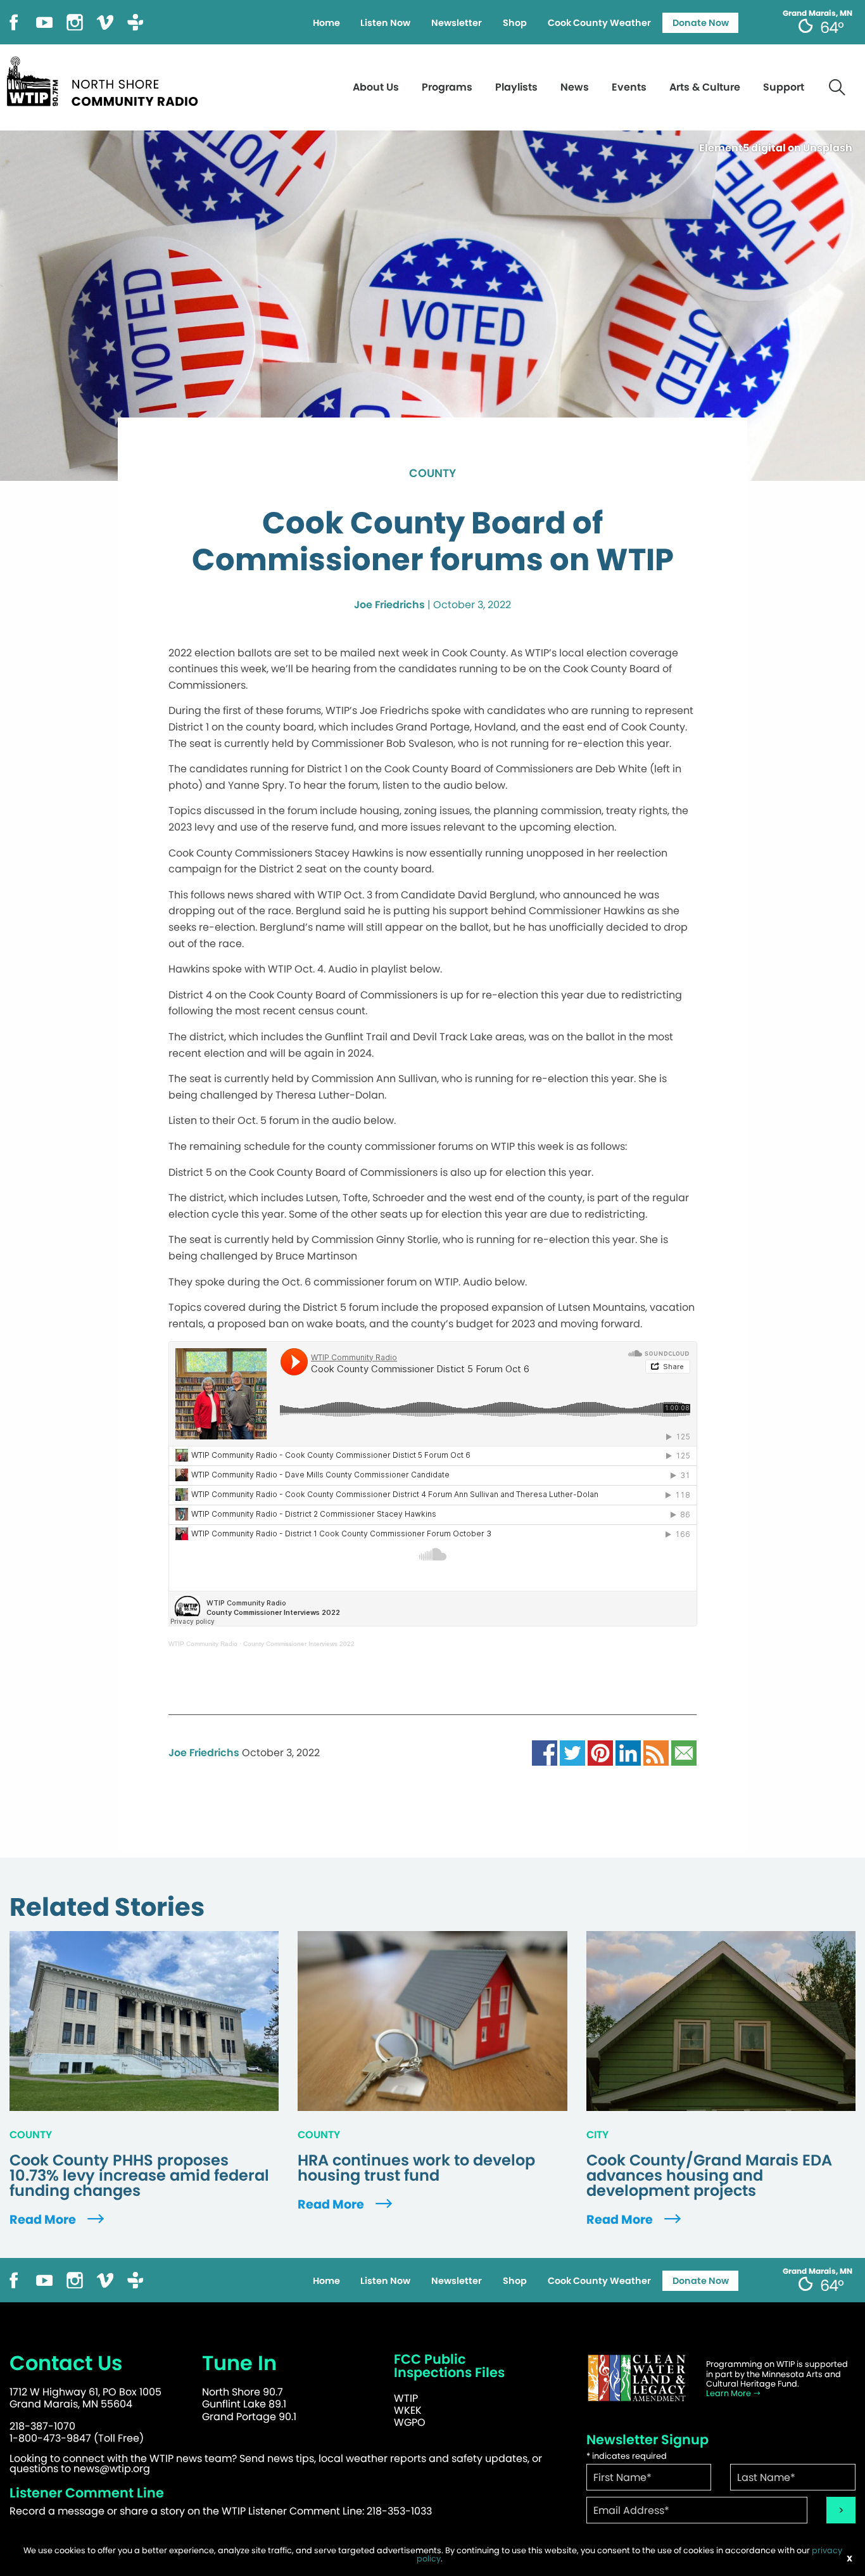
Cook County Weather (599, 23)
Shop (515, 23)
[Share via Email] (684, 1752)
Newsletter (457, 23)
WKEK (408, 2410)
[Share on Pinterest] (600, 1752)
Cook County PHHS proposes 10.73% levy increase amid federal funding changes (139, 2176)
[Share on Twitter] (572, 1752)
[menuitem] (326, 23)
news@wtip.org (112, 2469)
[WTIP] (106, 80)
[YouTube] (44, 21)
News (575, 87)
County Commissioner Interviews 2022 (299, 1644)
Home (326, 23)
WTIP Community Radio (203, 1644)
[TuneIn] (136, 21)
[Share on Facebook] (545, 1752)
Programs (447, 87)
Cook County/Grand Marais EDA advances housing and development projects (709, 2176)
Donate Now (701, 23)
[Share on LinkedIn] (628, 1752)
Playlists (516, 87)
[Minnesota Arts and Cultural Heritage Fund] (637, 2378)
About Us (376, 87)
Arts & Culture (705, 87)
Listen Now (385, 23)
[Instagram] (75, 21)
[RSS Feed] (656, 1752)
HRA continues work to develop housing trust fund (416, 2168)
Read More (44, 2220)
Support (784, 87)
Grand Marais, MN (818, 13)
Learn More (729, 2393)
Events (629, 87)
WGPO (410, 2422)
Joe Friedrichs (389, 605)
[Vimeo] (105, 21)
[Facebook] (14, 21)
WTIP (406, 2398)
